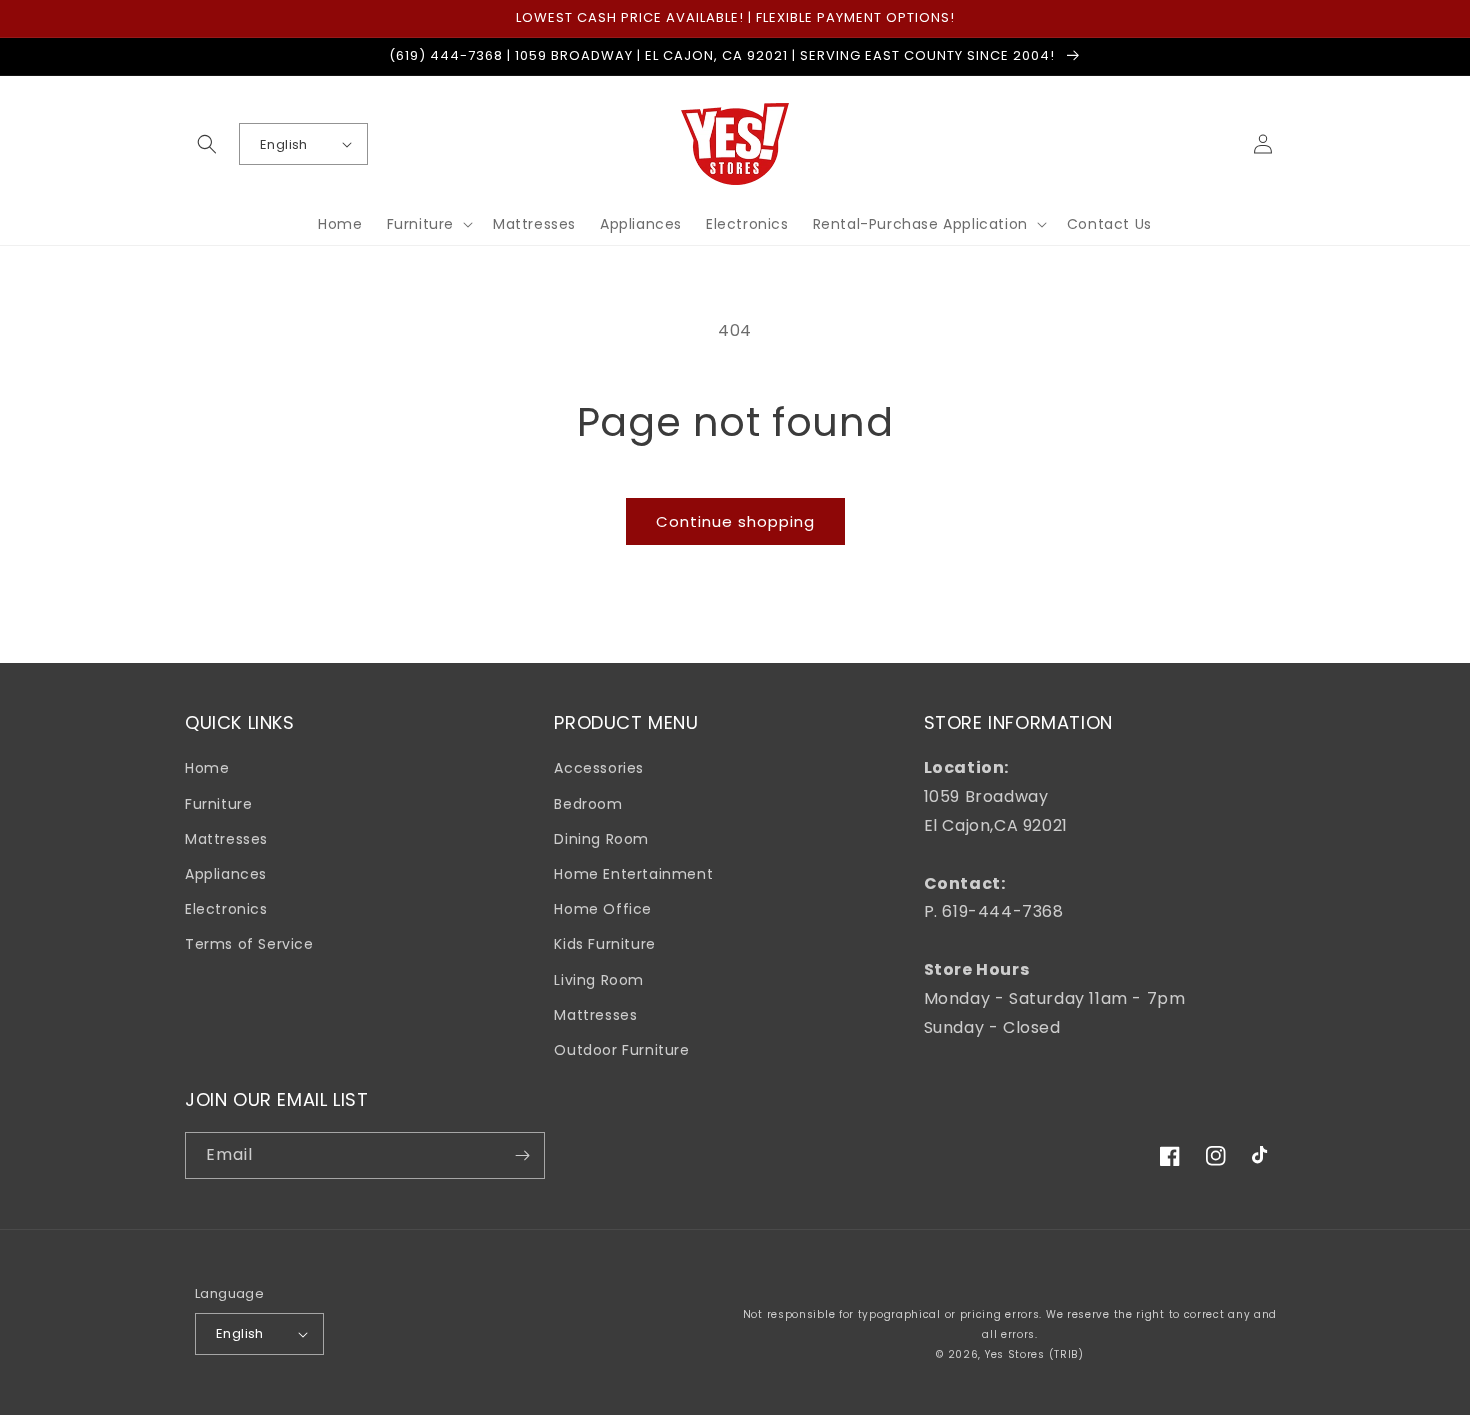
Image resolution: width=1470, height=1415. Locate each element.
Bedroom (588, 804)
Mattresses (226, 839)
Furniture (218, 804)
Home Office (603, 909)
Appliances (226, 874)
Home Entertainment (633, 874)
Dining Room (601, 839)
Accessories (599, 768)
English (284, 144)
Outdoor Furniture (621, 1050)
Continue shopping (735, 521)
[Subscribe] (522, 1155)
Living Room (599, 980)
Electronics (226, 909)
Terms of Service (249, 944)
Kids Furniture (604, 944)
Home (207, 768)
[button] (207, 144)
